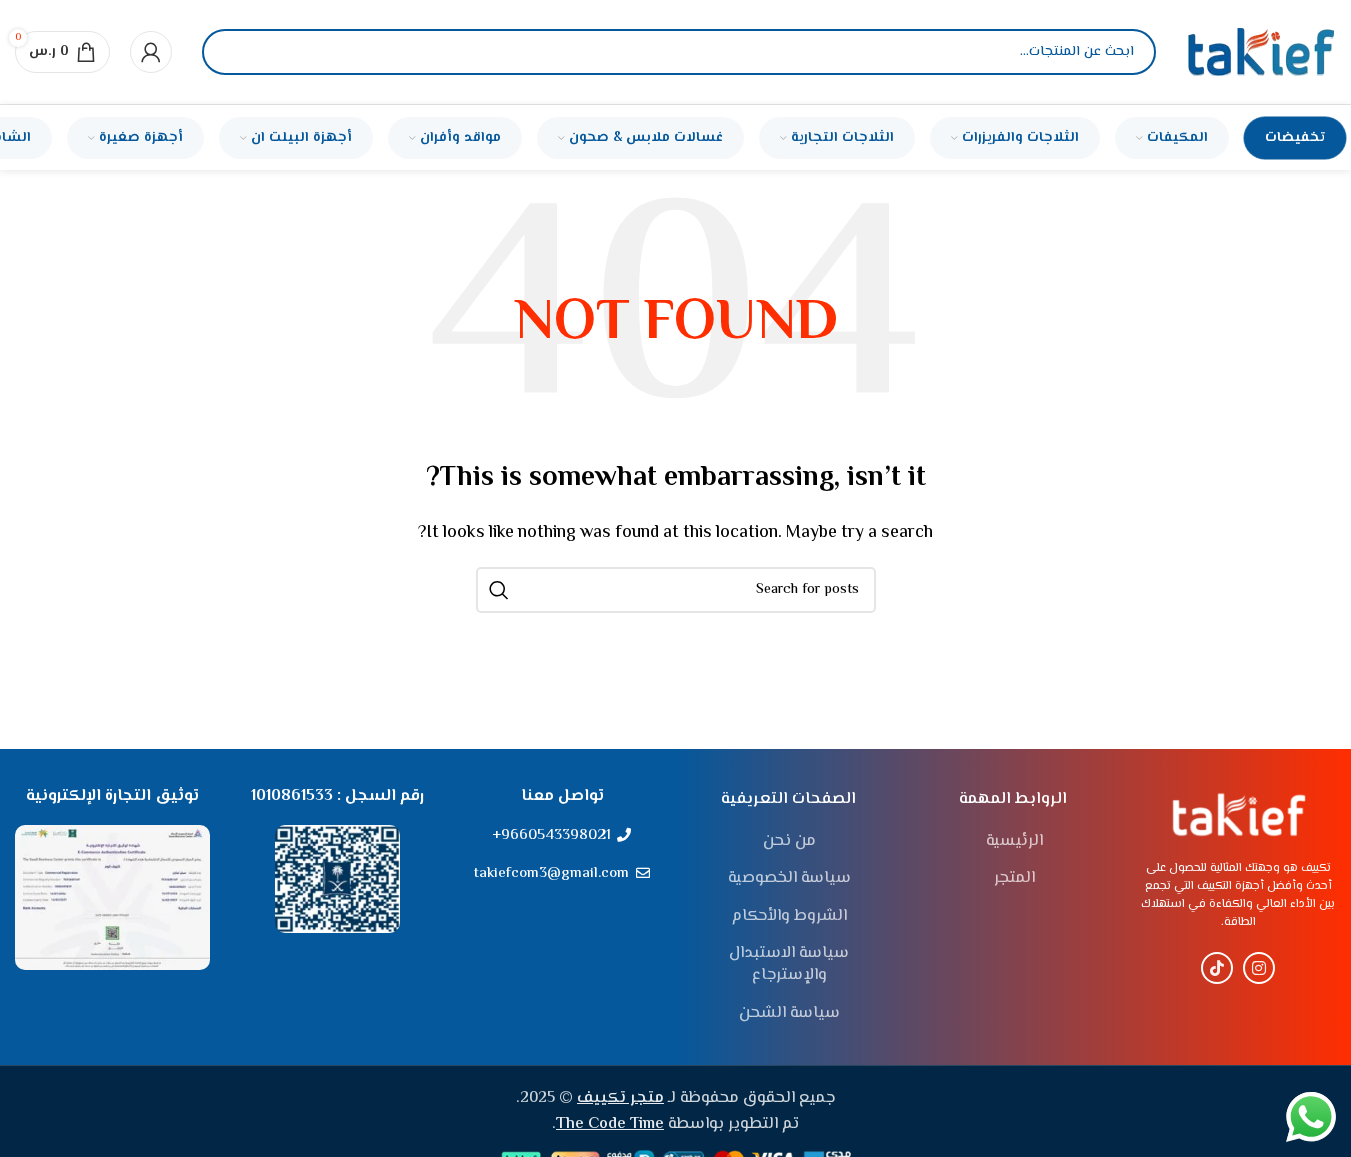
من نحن (789, 842)
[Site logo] (1261, 52)
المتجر (1014, 879)
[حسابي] (151, 52)
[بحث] (234, 52)
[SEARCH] (499, 590)
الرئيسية (1014, 842)
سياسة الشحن (789, 1014)
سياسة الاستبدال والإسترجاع (789, 965)
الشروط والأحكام (789, 917)
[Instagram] (1259, 968)
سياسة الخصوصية (789, 879)
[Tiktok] (1217, 968)
